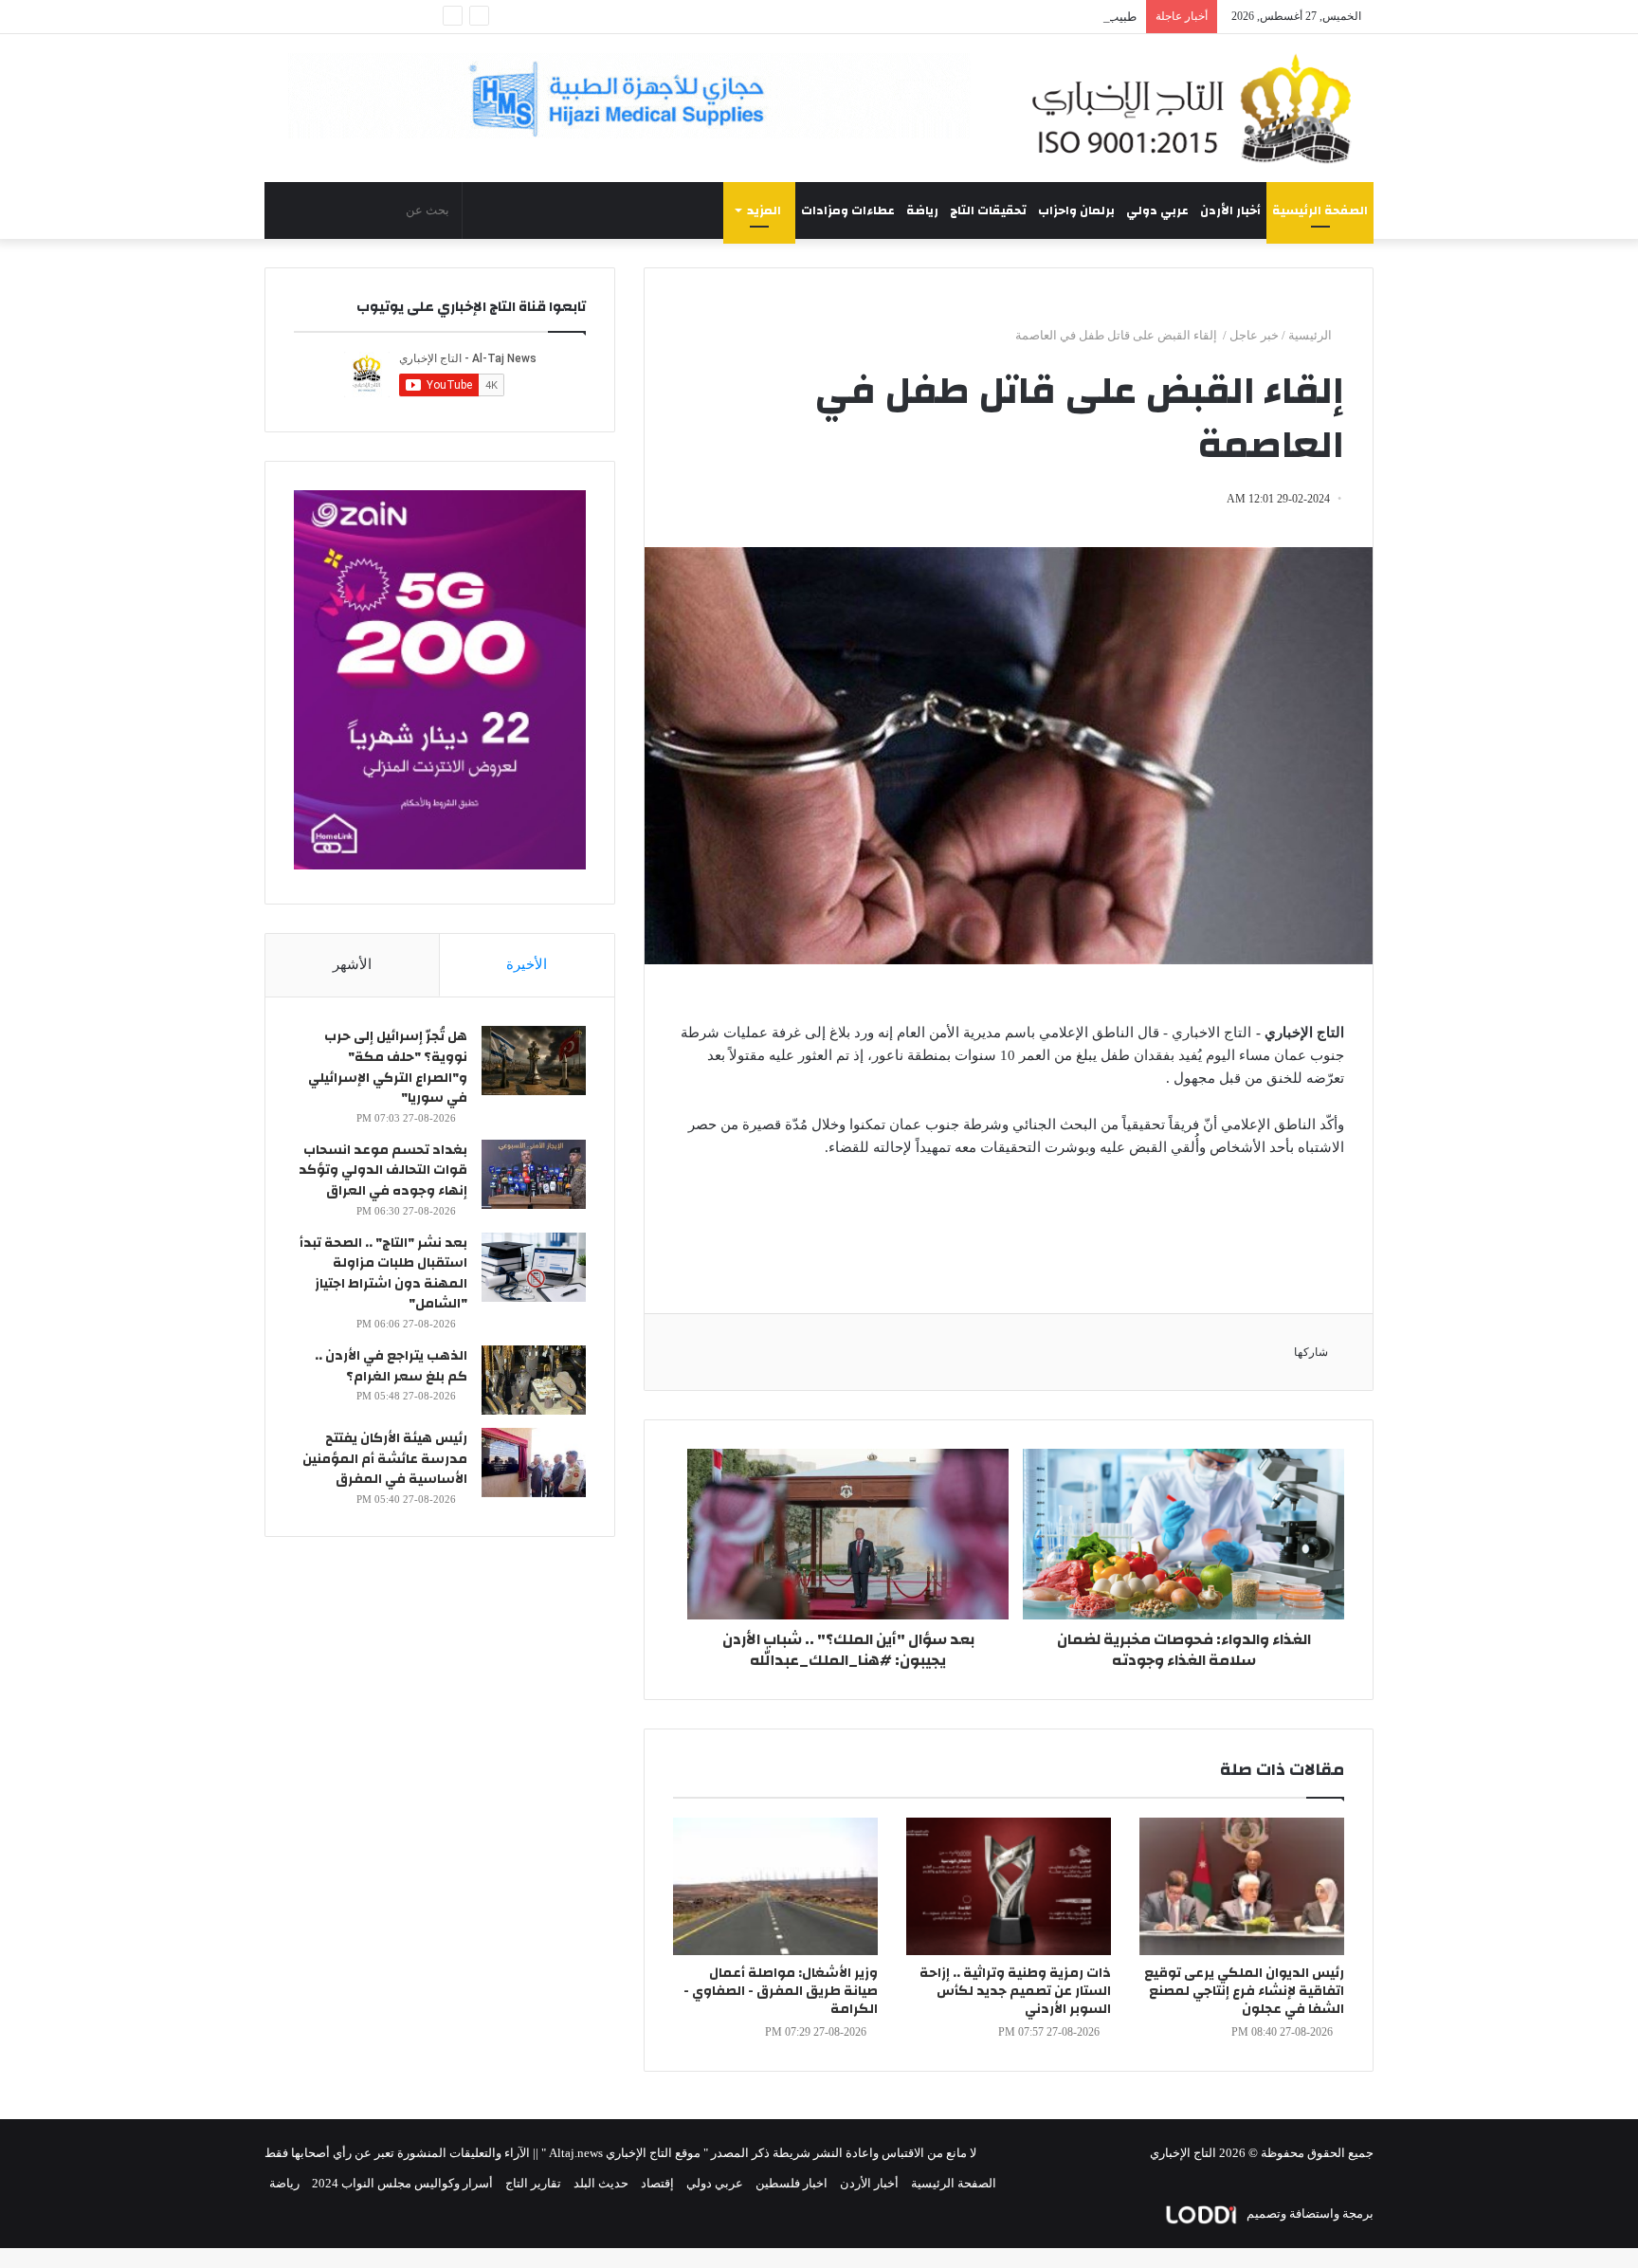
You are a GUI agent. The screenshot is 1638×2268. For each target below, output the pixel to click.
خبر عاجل (1254, 335)
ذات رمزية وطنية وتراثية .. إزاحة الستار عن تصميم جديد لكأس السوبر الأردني (1015, 1991)
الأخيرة (527, 964)
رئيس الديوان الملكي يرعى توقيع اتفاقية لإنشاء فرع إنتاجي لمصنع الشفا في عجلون (1244, 1991)
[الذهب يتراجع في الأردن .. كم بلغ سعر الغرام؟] (534, 1380)
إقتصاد (657, 2183)
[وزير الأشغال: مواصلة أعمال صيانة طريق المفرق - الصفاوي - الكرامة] (775, 1886)
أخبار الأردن (1230, 210)
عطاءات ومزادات (848, 210)
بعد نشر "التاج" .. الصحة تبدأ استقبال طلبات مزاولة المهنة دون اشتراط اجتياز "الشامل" (383, 1274)
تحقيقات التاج (988, 210)
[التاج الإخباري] (1198, 108)
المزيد (764, 210)
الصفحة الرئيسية (1320, 210)
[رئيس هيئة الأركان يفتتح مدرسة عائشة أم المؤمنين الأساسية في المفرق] (534, 1463)
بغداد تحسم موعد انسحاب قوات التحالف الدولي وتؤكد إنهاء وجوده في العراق (383, 1171)
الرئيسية (1311, 335)
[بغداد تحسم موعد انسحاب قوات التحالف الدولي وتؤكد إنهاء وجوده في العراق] (534, 1174)
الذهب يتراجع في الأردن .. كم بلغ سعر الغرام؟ (391, 1366)
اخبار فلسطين (792, 2183)
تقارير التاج (533, 2183)
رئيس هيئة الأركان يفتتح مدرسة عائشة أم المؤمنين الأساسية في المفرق (385, 1459)
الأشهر (352, 964)
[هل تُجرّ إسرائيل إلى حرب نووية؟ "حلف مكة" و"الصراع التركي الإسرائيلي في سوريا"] (534, 1061)
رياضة (922, 210)
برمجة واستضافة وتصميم (1309, 2213)
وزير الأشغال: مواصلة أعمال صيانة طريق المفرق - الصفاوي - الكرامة (781, 1991)
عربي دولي (1157, 210)
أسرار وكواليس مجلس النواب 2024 (402, 2183)
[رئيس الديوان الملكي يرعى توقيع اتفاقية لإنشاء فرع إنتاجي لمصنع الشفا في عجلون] (1242, 1886)
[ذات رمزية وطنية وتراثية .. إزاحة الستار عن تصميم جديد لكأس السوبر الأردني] (1009, 1886)
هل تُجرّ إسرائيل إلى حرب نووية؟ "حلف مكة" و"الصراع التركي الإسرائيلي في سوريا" (388, 1067)
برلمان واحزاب (1076, 210)
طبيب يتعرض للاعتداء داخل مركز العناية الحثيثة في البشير (991, 17)
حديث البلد (601, 2183)
